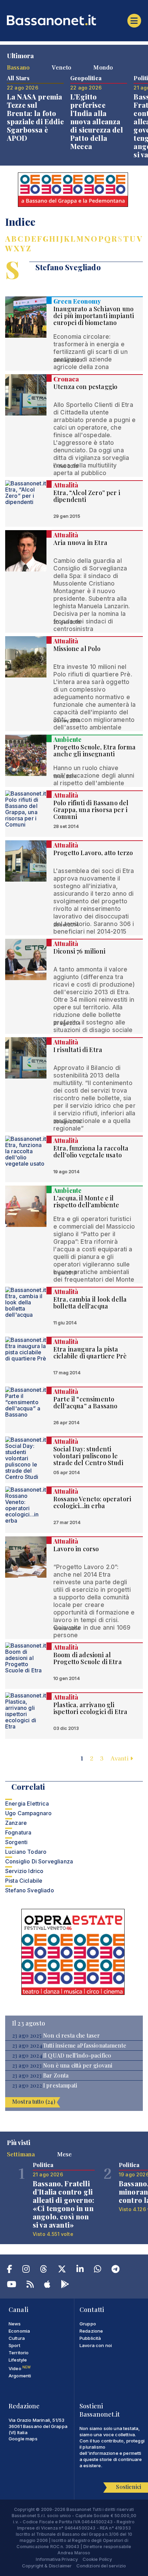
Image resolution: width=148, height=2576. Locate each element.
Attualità (66, 485)
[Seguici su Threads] (44, 2270)
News (15, 2324)
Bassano (18, 67)
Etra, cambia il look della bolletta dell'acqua (90, 1303)
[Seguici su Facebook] (9, 2270)
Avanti (120, 1758)
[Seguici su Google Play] (65, 2285)
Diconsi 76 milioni (79, 951)
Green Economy (77, 301)
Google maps (23, 2439)
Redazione (91, 2331)
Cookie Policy (97, 2559)
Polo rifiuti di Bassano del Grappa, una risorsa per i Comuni (91, 810)
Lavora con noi (96, 2345)
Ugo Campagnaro (28, 1813)
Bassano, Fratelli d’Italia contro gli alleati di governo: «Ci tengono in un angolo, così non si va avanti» (64, 2204)
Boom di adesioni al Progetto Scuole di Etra (88, 1658)
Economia (19, 2331)
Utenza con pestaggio (85, 387)
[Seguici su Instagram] (26, 2270)
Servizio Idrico (24, 1871)
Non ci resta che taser (72, 2036)
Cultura (17, 2338)
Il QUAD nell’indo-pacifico (77, 2055)
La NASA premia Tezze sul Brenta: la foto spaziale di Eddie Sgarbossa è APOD (35, 117)
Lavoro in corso (76, 1549)
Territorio (19, 2353)
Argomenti (20, 2376)
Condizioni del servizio (101, 2566)
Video (20, 2368)
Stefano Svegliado (30, 1890)
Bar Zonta (56, 2075)
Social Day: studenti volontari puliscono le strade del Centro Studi (88, 1456)
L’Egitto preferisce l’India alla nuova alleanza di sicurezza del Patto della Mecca (97, 121)
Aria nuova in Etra (80, 543)
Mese (65, 2154)
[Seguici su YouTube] (12, 2285)
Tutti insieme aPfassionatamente (85, 2046)
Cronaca (66, 379)
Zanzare (16, 1823)
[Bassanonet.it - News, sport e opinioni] (74, 20)
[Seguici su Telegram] (115, 2270)
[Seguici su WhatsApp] (98, 2270)
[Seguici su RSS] (30, 2285)
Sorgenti (16, 1842)
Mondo (103, 67)
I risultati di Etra (78, 1050)
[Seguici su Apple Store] (47, 2285)
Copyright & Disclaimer (47, 2566)
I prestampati (60, 2085)
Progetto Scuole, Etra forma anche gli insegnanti (94, 750)
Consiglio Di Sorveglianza (39, 1861)
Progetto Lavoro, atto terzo (93, 853)
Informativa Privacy (57, 2559)
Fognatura (18, 1832)
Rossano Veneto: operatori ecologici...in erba (92, 1502)
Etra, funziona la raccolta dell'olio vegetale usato (91, 1152)
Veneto (61, 67)
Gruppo (88, 2324)
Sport (14, 2345)
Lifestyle (18, 2360)
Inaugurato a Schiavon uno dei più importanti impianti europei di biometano (94, 316)
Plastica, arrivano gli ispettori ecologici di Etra (90, 1708)
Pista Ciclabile (24, 1881)
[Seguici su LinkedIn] (80, 2270)
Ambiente (67, 739)
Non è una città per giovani (78, 2065)
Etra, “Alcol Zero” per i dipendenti (87, 496)
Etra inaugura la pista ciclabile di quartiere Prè (90, 1353)
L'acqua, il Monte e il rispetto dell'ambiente (86, 1201)
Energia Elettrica (27, 1804)
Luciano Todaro (26, 1852)
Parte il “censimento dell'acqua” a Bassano (85, 1402)
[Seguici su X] (62, 2270)
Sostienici (129, 2487)
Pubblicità (90, 2338)
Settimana (21, 2154)
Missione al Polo (77, 649)
